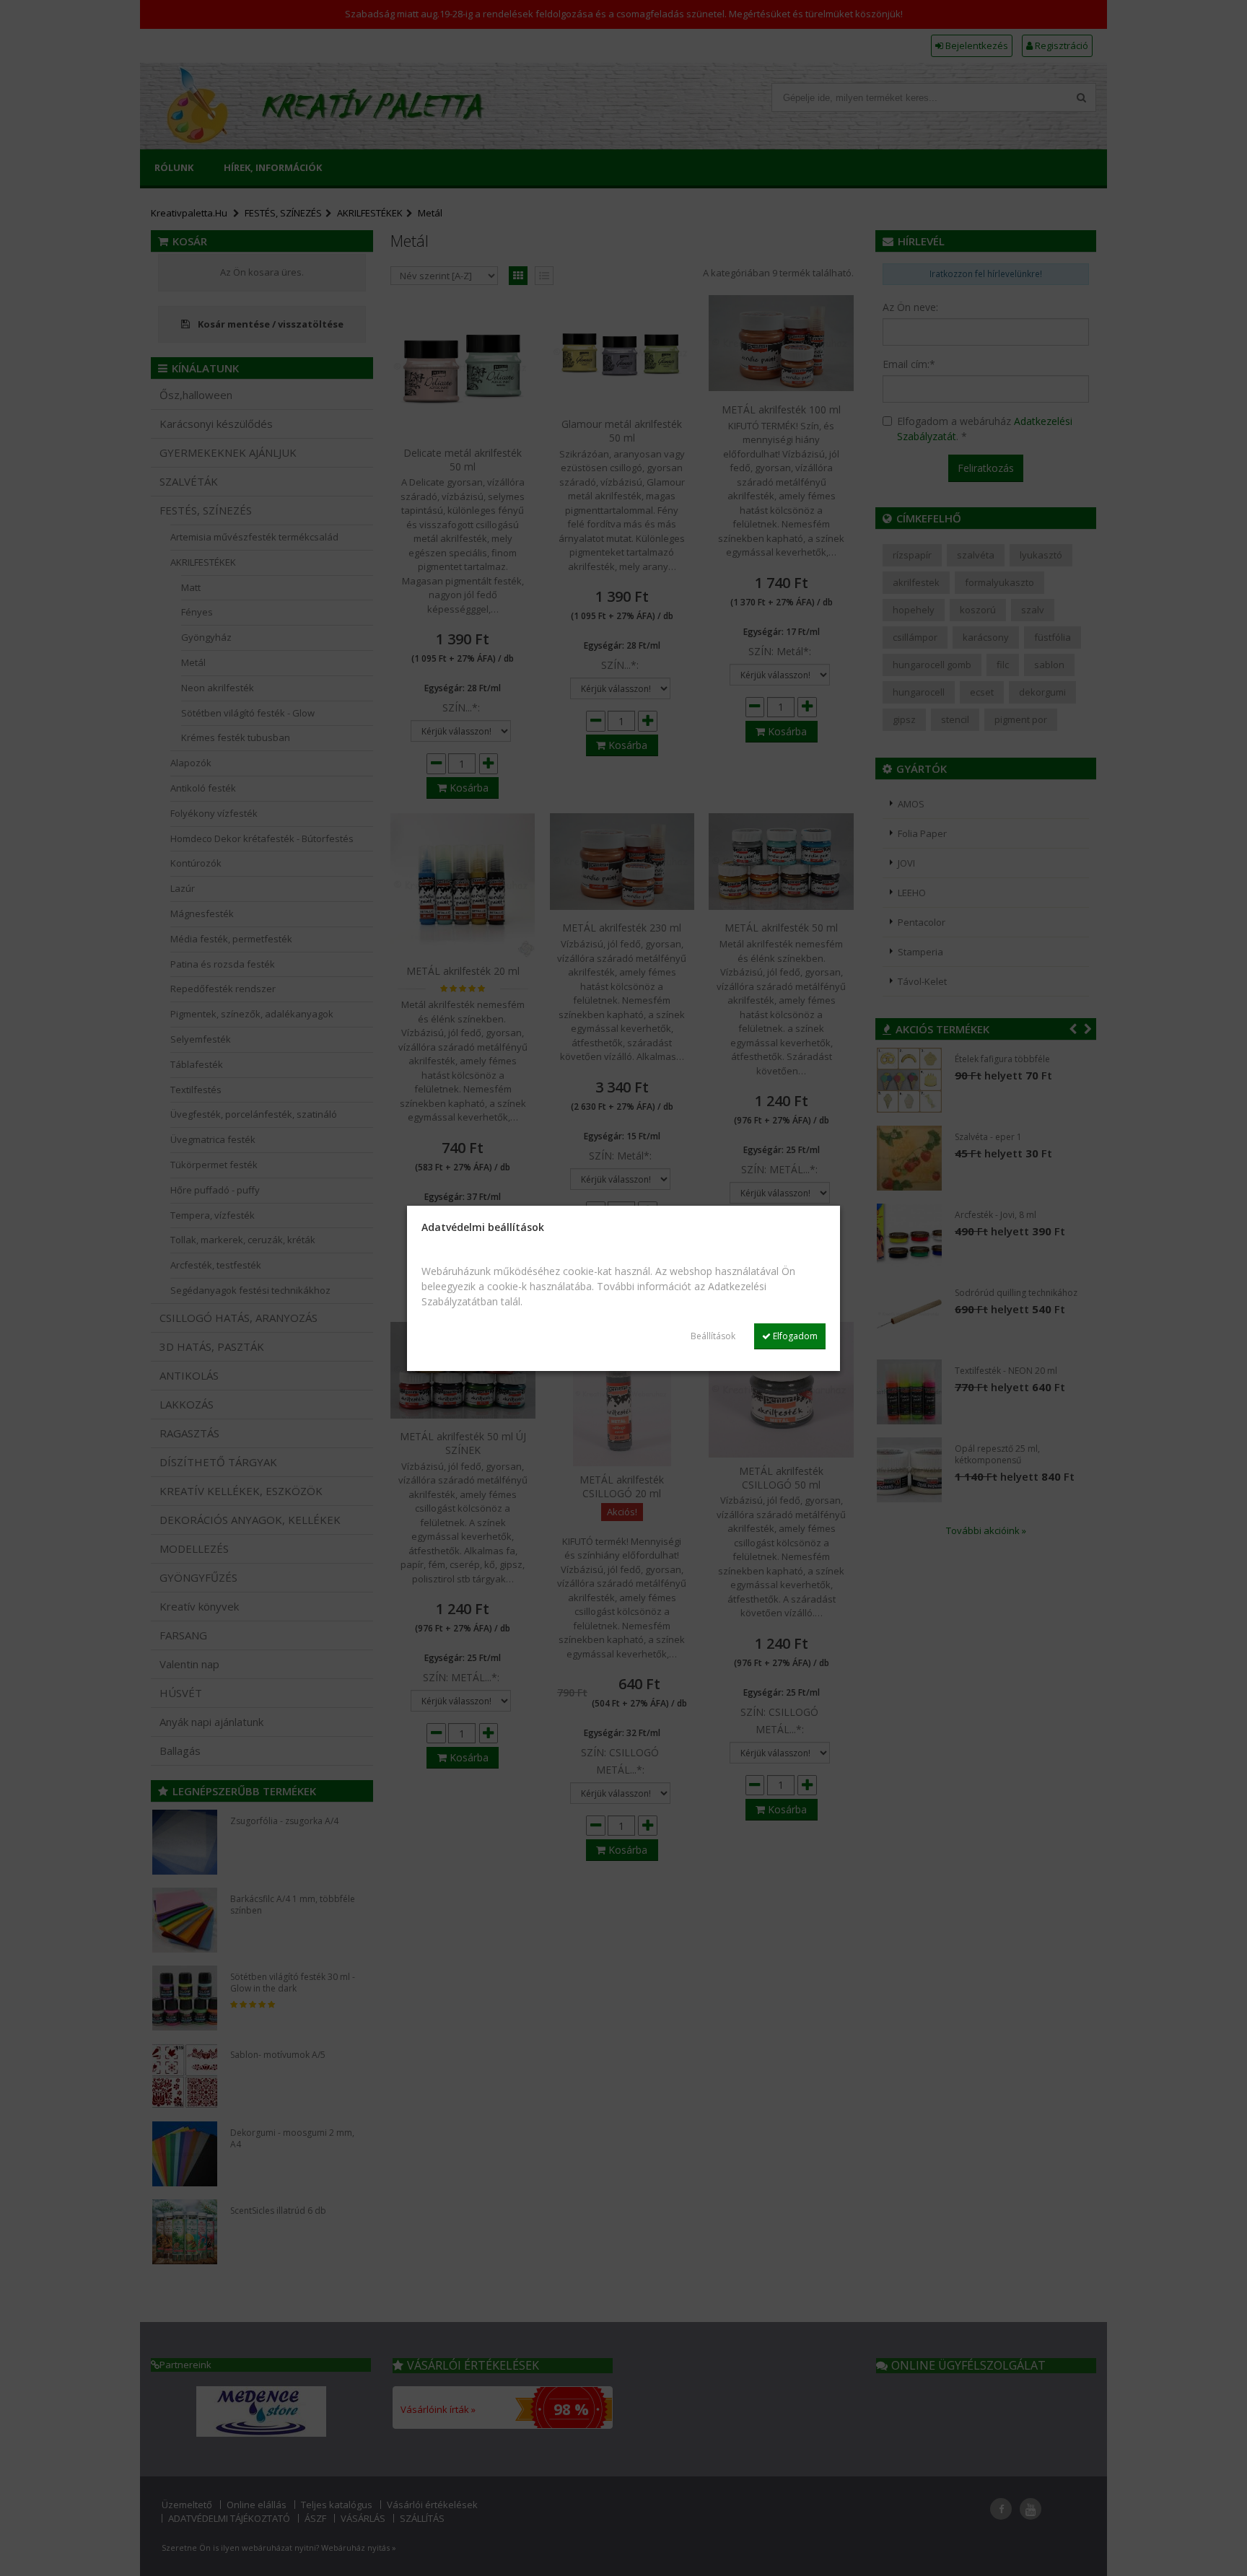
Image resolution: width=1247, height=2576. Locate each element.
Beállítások (713, 1336)
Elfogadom (794, 1336)
